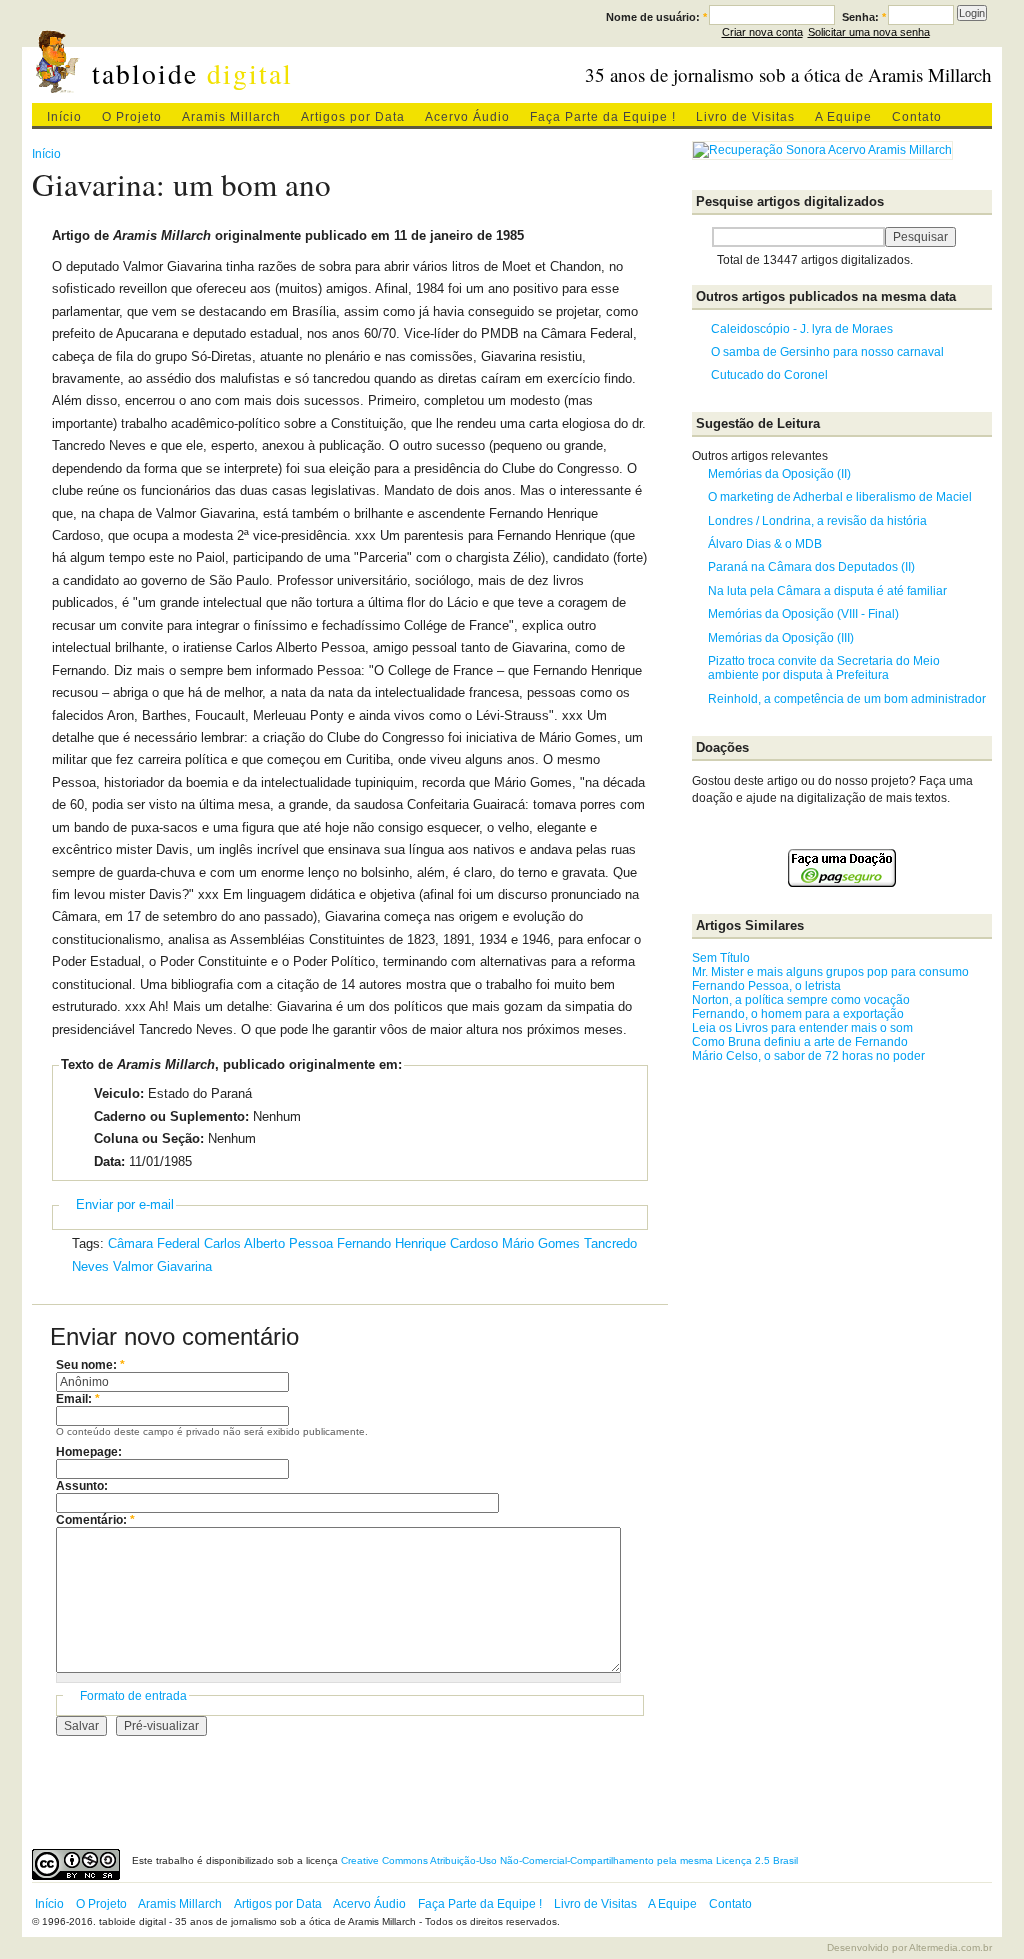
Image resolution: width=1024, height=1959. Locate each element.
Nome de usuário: (656, 17)
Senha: (864, 17)
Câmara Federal (154, 1243)
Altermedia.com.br (950, 1947)
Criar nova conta (762, 32)
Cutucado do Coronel (769, 375)
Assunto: (82, 1486)
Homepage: (89, 1452)
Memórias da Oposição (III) (781, 638)
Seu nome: (90, 1365)
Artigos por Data (353, 117)
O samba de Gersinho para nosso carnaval (827, 352)
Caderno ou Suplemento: (171, 1116)
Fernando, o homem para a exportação (798, 1014)
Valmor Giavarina (162, 1266)
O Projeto (132, 117)
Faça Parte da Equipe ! (603, 117)
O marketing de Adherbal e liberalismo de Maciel (840, 497)
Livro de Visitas (745, 117)
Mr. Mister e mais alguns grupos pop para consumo (830, 972)
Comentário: (95, 1520)
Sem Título (721, 958)
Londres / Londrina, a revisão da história (817, 521)
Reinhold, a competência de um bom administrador (847, 699)
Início (64, 117)
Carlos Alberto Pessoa (268, 1243)
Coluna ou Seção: (149, 1138)
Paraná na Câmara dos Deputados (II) (811, 567)
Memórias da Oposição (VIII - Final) (803, 614)
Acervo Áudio (467, 117)
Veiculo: (119, 1093)
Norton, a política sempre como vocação (801, 1000)
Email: (78, 1399)
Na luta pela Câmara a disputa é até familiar (827, 591)
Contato (917, 117)
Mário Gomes (541, 1243)
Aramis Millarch (231, 117)
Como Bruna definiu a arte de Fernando (800, 1042)
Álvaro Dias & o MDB (765, 544)
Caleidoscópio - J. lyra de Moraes (802, 329)
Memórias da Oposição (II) (779, 474)
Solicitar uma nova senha (869, 32)
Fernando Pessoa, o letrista (766, 986)
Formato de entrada (133, 1696)
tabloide (192, 73)
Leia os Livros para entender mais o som (802, 1028)
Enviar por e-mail (125, 1204)
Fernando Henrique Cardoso (417, 1243)
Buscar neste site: (702, 237)
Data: (109, 1161)
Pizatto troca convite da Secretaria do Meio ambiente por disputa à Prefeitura (824, 668)
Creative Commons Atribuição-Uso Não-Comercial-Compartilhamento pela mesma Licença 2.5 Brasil (569, 1860)
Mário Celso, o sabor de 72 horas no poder (808, 1056)
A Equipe (843, 117)
